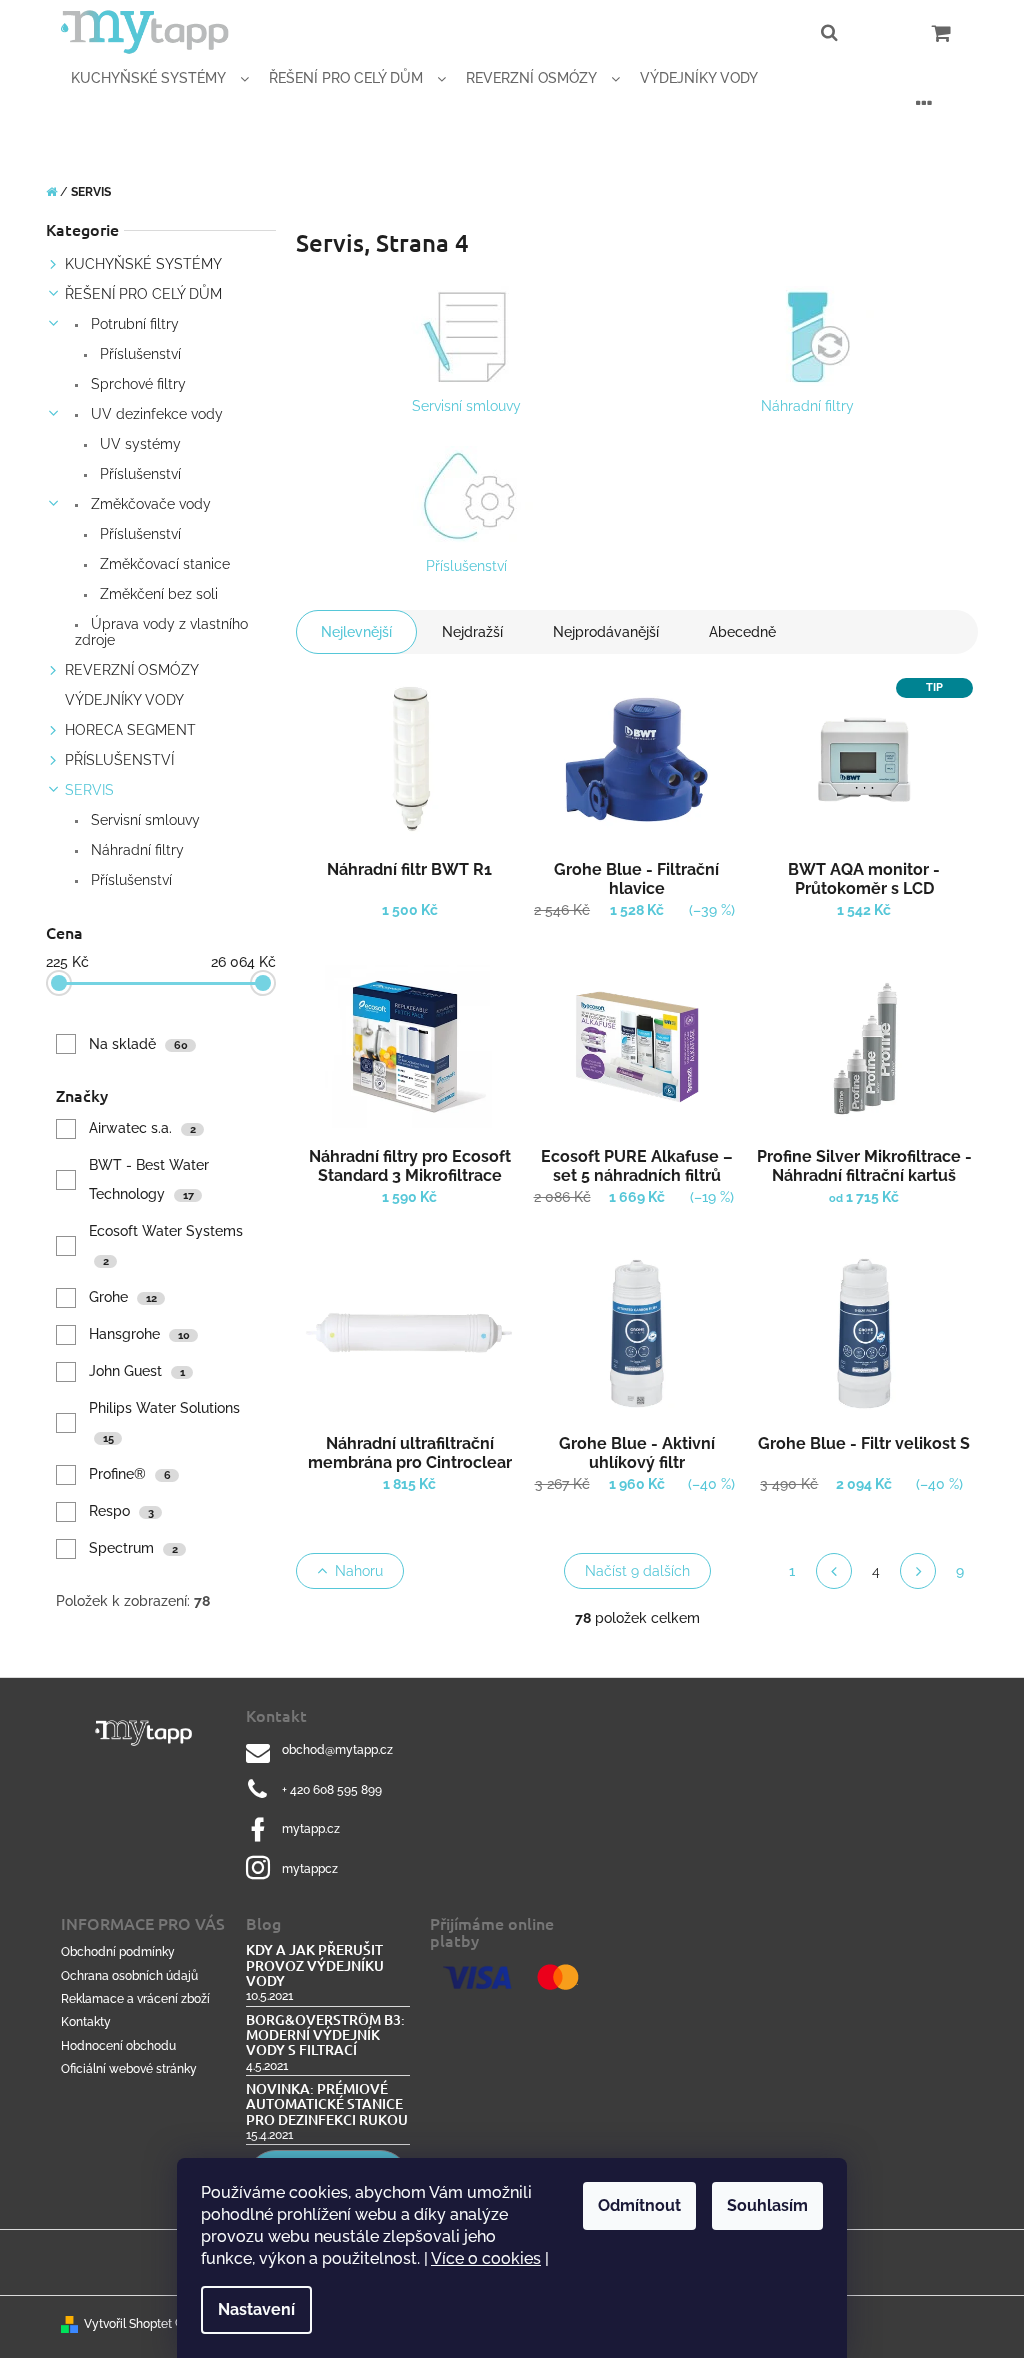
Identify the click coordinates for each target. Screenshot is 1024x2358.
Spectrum (133, 1548)
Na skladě (138, 1044)
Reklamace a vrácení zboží (135, 1999)
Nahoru (359, 1571)
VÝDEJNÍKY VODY (124, 700)
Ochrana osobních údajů (129, 1976)
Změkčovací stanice (163, 564)
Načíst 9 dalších (637, 1571)
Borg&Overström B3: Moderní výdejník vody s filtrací (325, 2035)
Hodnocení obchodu (118, 2046)
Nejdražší (472, 632)
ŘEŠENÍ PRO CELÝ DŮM (143, 294)
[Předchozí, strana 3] (834, 1571)
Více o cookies (486, 2258)
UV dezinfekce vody (155, 414)
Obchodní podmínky (118, 1952)
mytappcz (310, 1869)
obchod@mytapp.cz (337, 1750)
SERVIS (89, 790)
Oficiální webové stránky (129, 2069)
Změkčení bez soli (157, 594)
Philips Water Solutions (166, 1422)
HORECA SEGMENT (130, 730)
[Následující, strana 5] (918, 1571)
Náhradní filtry (135, 850)
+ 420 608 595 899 (332, 1790)
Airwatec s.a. (142, 1128)
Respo (121, 1511)
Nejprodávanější (606, 632)
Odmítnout (639, 2205)
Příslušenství (138, 354)
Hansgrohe (139, 1334)
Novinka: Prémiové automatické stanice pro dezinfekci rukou (327, 2104)
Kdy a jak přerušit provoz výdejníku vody (315, 1965)
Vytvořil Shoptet (128, 2324)
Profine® (130, 1474)
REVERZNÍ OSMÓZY (132, 670)
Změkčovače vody (149, 504)
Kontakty (86, 2022)
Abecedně (742, 632)
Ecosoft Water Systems (168, 1245)
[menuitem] (160, 78)
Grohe (123, 1297)
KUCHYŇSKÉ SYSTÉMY (143, 264)
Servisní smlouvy (143, 820)
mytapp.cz (311, 1829)
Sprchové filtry (136, 384)
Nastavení (256, 2309)
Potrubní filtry (133, 324)
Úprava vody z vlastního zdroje (161, 632)
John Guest (137, 1371)
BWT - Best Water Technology (149, 1179)
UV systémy (138, 444)
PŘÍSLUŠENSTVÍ (119, 760)
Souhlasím (767, 2205)
